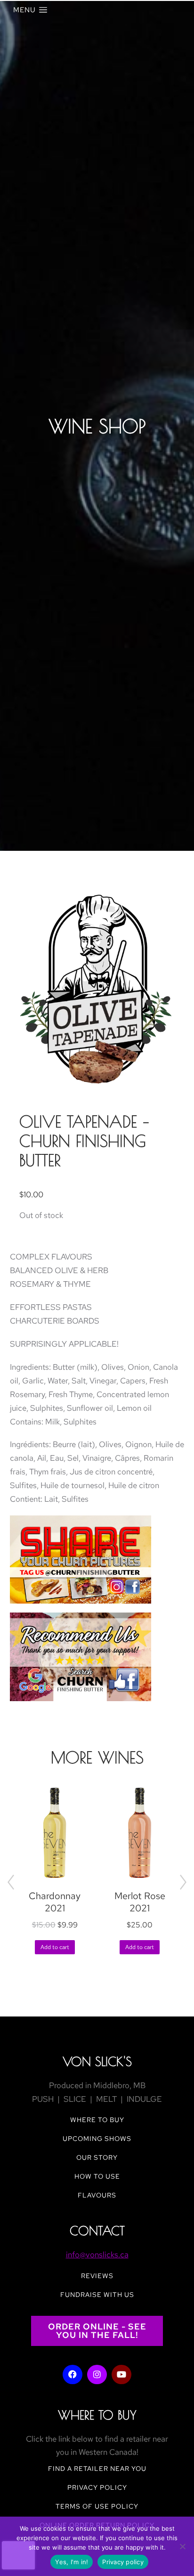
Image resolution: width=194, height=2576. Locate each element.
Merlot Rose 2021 (140, 1902)
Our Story (97, 2157)
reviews (97, 2276)
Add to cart (55, 1947)
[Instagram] (97, 2375)
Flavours (97, 2195)
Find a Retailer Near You (97, 2469)
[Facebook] (73, 2375)
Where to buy (97, 2120)
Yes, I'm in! (72, 2562)
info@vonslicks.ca (97, 2255)
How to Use (97, 2176)
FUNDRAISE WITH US (97, 2295)
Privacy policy (123, 2562)
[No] (182, 2546)
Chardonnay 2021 (55, 1902)
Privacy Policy (97, 2487)
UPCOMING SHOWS (97, 2139)
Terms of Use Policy (97, 2506)
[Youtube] (121, 2375)
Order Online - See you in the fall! (97, 2331)
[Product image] (55, 1833)
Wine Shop (97, 426)
